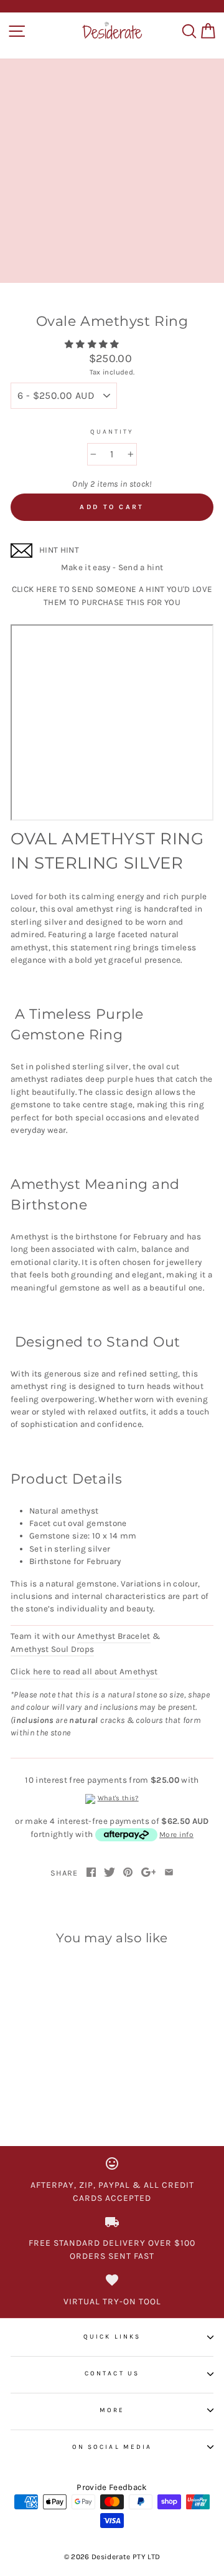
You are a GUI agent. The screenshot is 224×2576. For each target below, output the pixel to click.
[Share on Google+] (149, 1873)
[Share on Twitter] (110, 1873)
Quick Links (112, 2337)
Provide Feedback (112, 2487)
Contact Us (112, 2373)
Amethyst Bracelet (114, 1636)
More (112, 2410)
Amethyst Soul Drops (52, 1649)
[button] (93, 344)
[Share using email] (169, 1873)
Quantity (112, 432)
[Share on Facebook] (91, 1873)
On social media (112, 2447)
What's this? (118, 1798)
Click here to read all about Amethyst (85, 1672)
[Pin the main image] (128, 1873)
